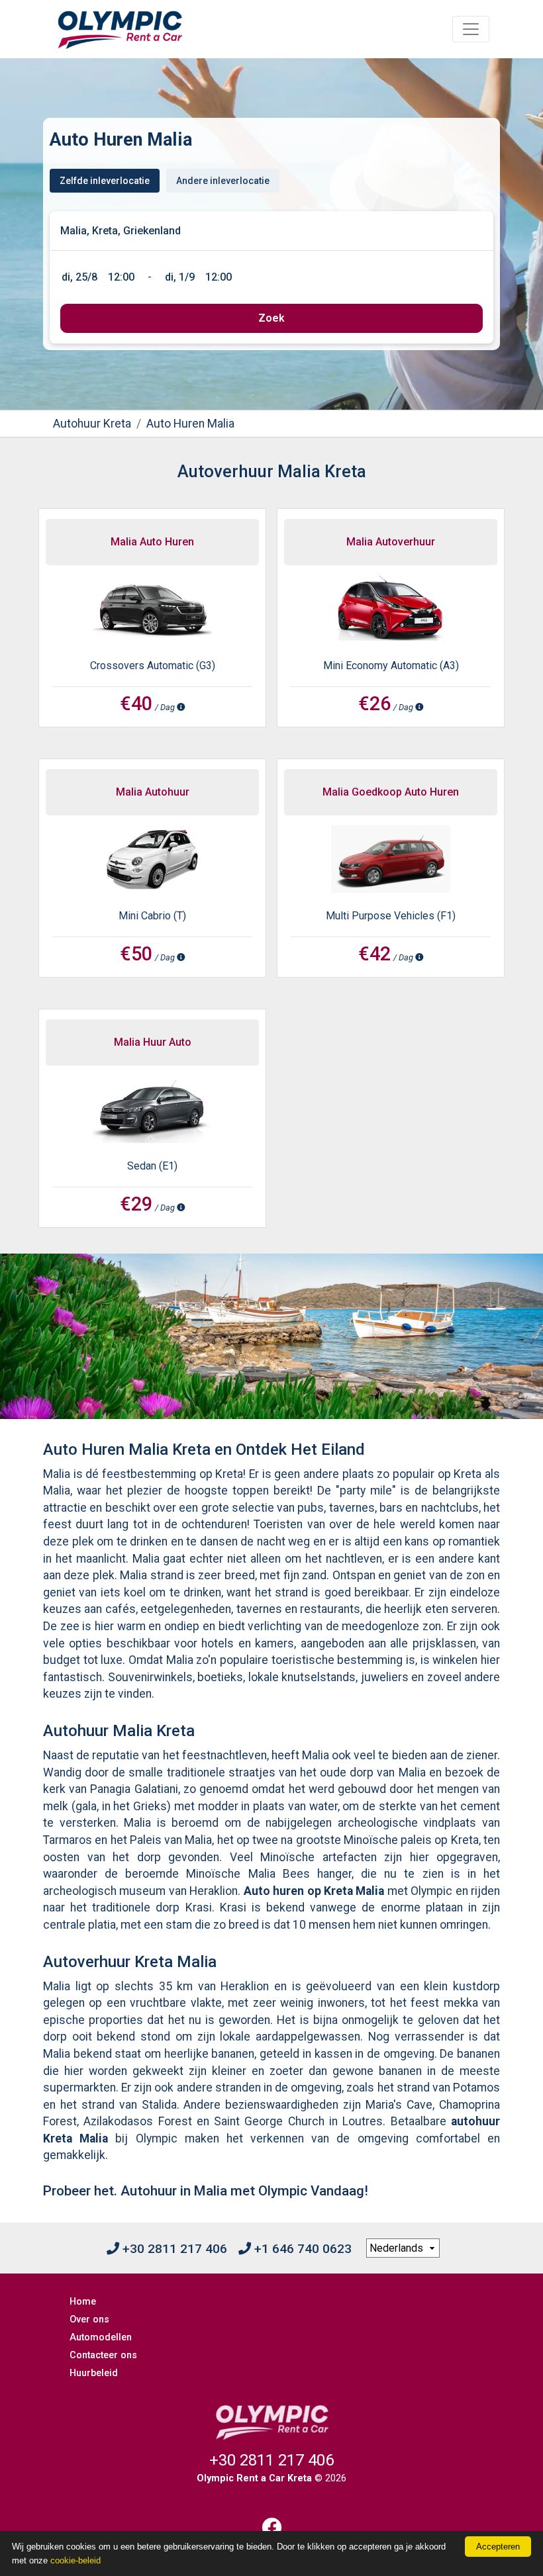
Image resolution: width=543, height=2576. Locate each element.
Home (83, 2302)
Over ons (89, 2320)
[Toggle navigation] (471, 29)
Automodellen (101, 2337)
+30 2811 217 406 (173, 2249)
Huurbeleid (94, 2373)
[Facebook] (271, 2527)
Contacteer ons (103, 2355)
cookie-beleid (75, 2560)
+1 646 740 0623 (301, 2249)
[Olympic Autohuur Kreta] (120, 29)
